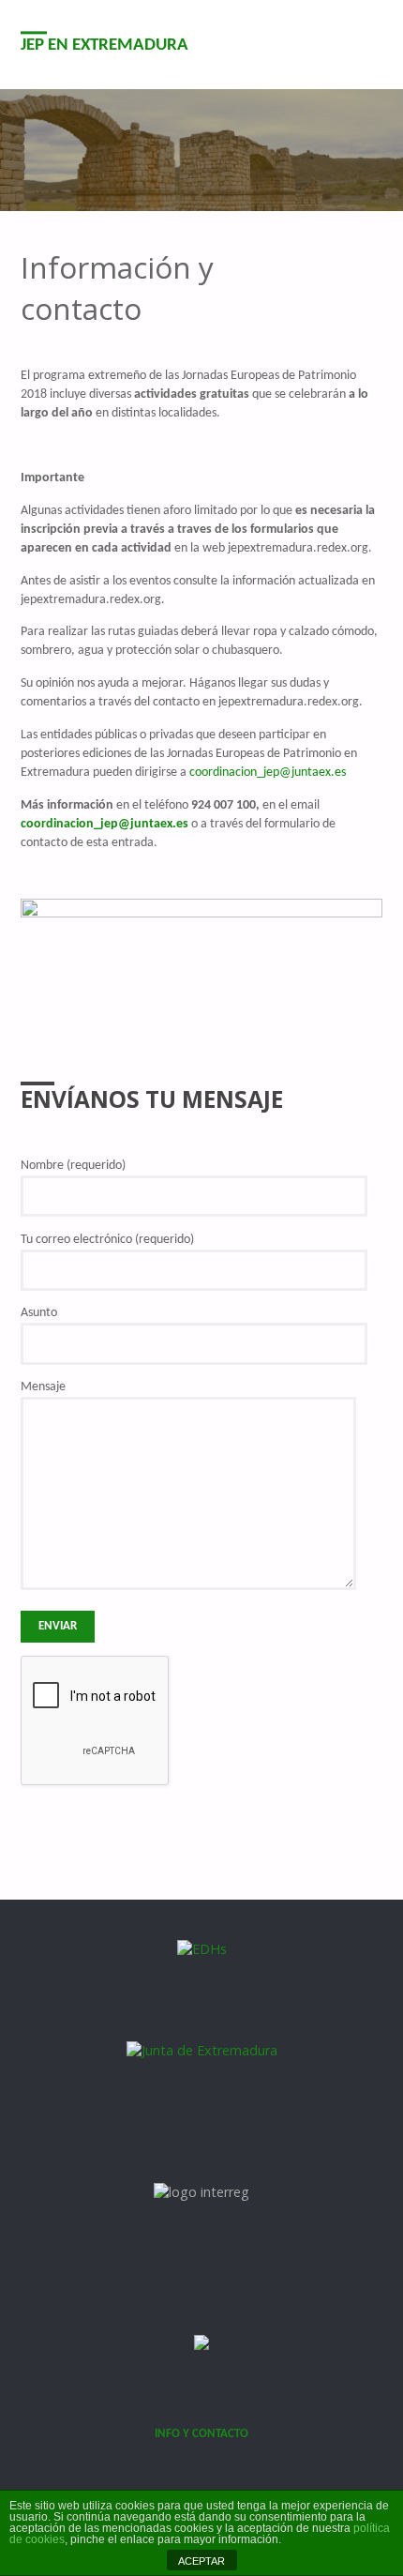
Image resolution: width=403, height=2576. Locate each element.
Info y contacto (201, 2434)
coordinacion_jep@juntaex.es (268, 773)
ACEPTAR (201, 2561)
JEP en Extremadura (104, 45)
